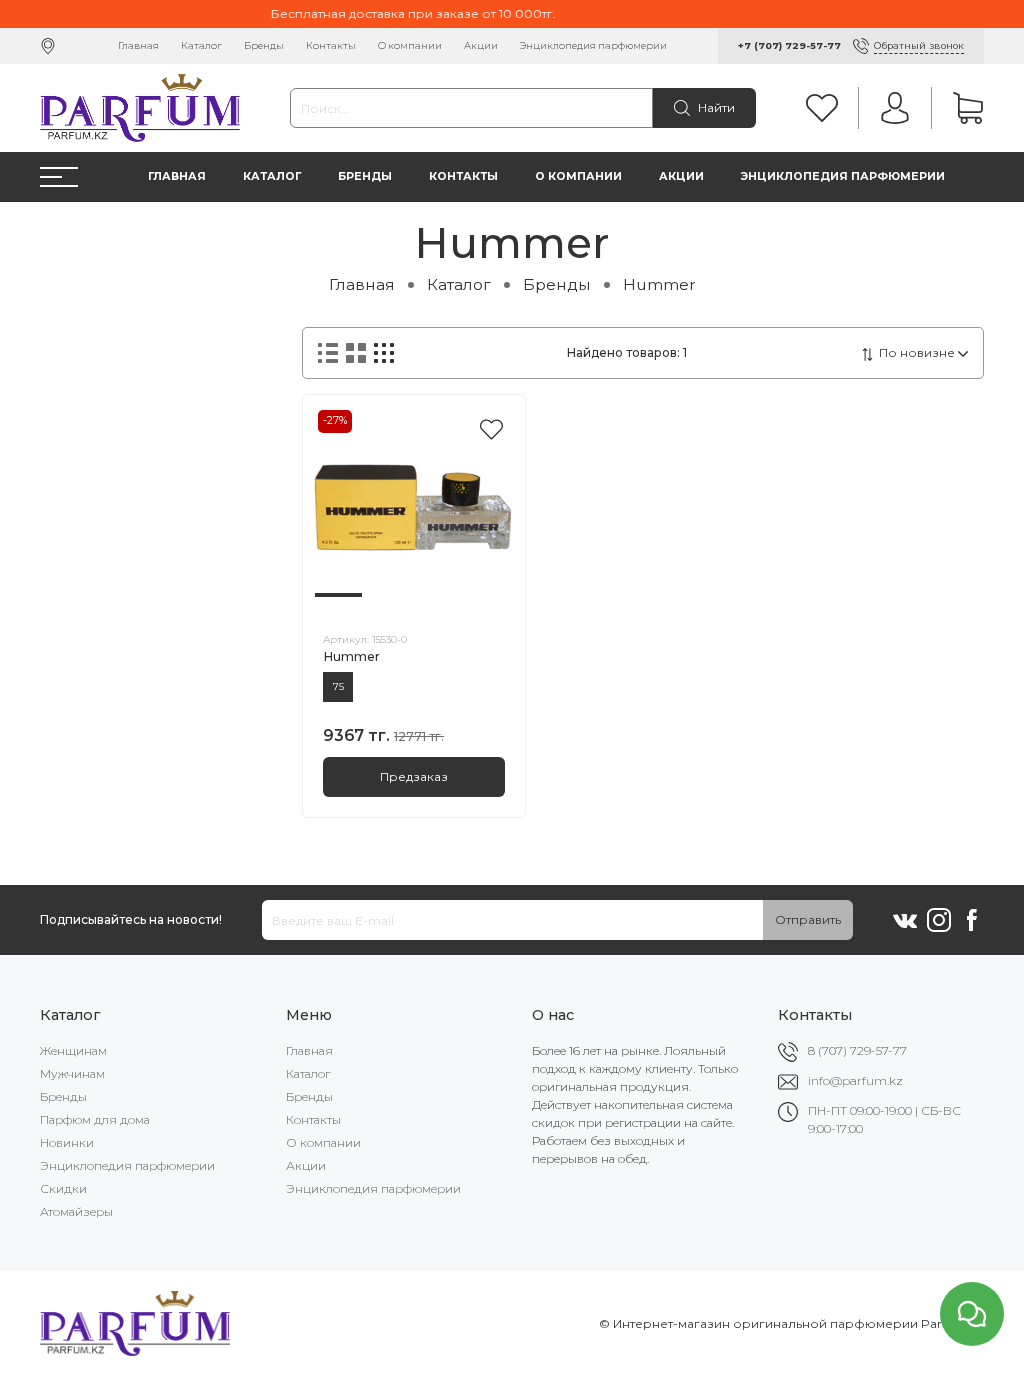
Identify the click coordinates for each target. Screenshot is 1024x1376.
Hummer (351, 656)
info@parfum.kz (855, 1080)
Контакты (331, 45)
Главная (138, 45)
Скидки (63, 1188)
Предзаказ (414, 776)
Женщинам (73, 1050)
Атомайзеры (76, 1211)
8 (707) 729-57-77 (857, 1050)
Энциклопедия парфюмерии (593, 45)
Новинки (67, 1142)
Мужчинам (72, 1073)
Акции (481, 45)
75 (338, 686)
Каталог (201, 45)
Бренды (264, 45)
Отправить (808, 919)
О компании (410, 45)
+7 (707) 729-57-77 (789, 45)
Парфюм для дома (95, 1119)
